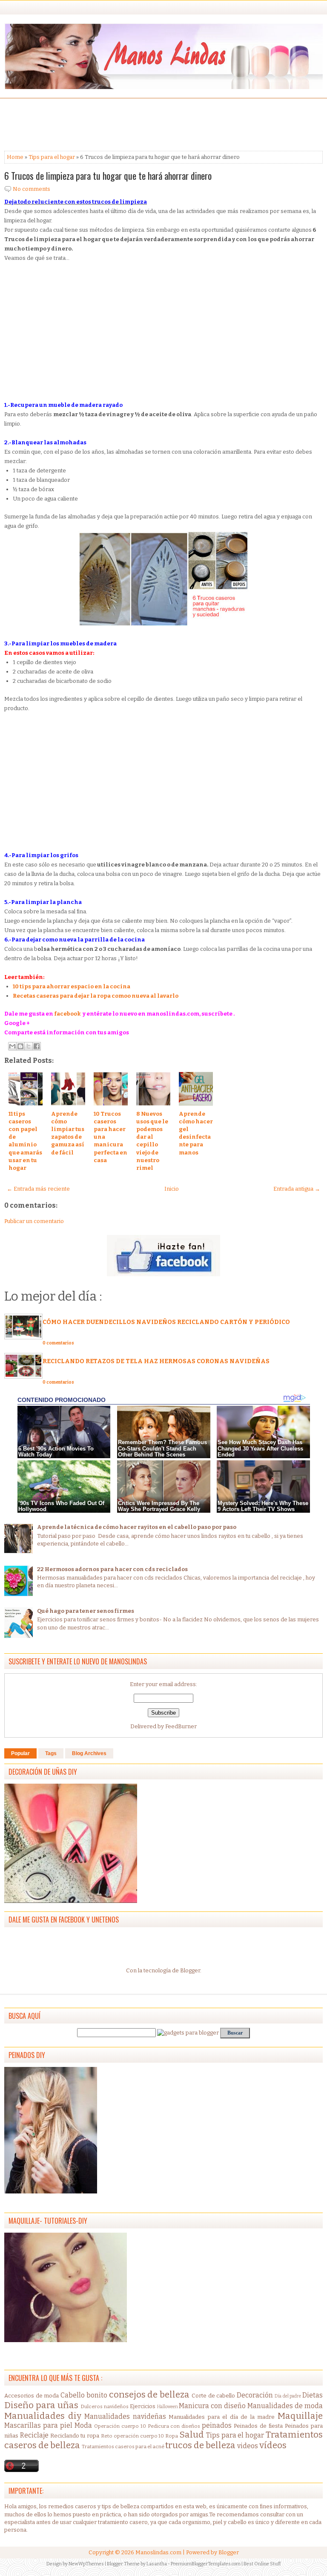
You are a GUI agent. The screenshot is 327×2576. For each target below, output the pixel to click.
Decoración (255, 2395)
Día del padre (288, 2396)
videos (248, 2446)
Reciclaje (34, 2435)
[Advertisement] (72, 124)
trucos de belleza (200, 2445)
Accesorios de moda (32, 2396)
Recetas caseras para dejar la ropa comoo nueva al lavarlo (96, 996)
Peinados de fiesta (258, 2426)
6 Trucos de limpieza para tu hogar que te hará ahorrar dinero (108, 176)
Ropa (172, 2436)
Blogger (190, 1970)
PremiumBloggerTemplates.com (206, 2564)
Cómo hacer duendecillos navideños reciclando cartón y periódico (166, 1322)
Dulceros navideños (105, 2406)
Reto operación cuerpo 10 (132, 2436)
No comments (32, 189)
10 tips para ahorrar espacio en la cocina (72, 986)
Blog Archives (89, 1753)
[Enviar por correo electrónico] (12, 1046)
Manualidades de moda (285, 2406)
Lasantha (157, 2564)
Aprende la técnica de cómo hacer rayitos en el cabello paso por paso (137, 1527)
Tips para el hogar (52, 157)
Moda (83, 2425)
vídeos (273, 2445)
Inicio (172, 1189)
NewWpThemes (86, 2564)
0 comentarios (58, 1343)
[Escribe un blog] (20, 1046)
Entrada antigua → (297, 1189)
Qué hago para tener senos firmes (86, 1611)
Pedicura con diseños (174, 2426)
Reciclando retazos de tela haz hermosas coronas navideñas (156, 1361)
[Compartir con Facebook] (37, 1046)
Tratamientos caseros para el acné (123, 2446)
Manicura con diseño (212, 2406)
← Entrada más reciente (38, 1189)
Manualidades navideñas (125, 2416)
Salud (192, 2435)
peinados (217, 2425)
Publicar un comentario (34, 1221)
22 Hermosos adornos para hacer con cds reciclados (112, 1569)
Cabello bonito (84, 2395)
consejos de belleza (149, 2395)
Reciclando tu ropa (75, 2436)
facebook (67, 1014)
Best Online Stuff (262, 2564)
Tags (51, 1753)
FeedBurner (181, 1726)
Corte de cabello (213, 2396)
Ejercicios (143, 2406)
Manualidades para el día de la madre (222, 2417)
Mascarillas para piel (38, 2425)
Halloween (168, 2407)
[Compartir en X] (29, 1046)
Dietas (313, 2395)
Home (15, 157)
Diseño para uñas (41, 2405)
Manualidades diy (43, 2416)
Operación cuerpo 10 (120, 2426)
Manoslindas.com (158, 2552)
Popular (20, 1753)
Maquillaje (300, 2416)
